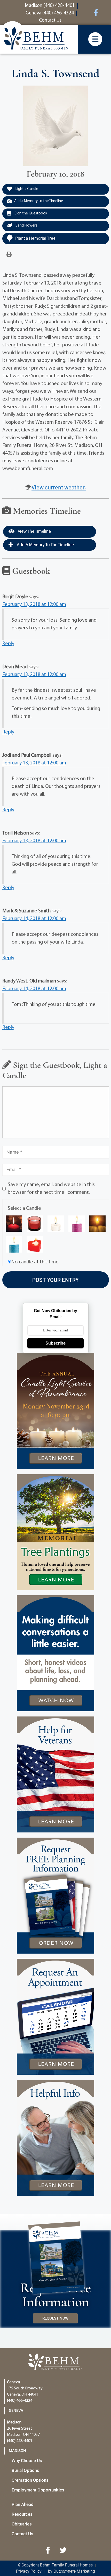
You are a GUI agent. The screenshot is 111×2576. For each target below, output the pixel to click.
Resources (22, 2514)
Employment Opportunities (38, 2490)
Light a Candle (26, 189)
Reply (8, 644)
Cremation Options (30, 2480)
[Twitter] (63, 2550)
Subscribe (55, 1343)
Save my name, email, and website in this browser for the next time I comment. (51, 1189)
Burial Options (25, 2470)
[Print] (9, 255)
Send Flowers (26, 226)
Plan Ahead (23, 2504)
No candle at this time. (35, 1262)
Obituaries (22, 2524)
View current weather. (59, 487)
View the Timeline (34, 532)
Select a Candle (24, 1208)
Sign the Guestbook (30, 214)
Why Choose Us (27, 2461)
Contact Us (22, 2534)
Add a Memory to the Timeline (39, 201)
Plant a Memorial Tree (35, 238)
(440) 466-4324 (20, 2401)
